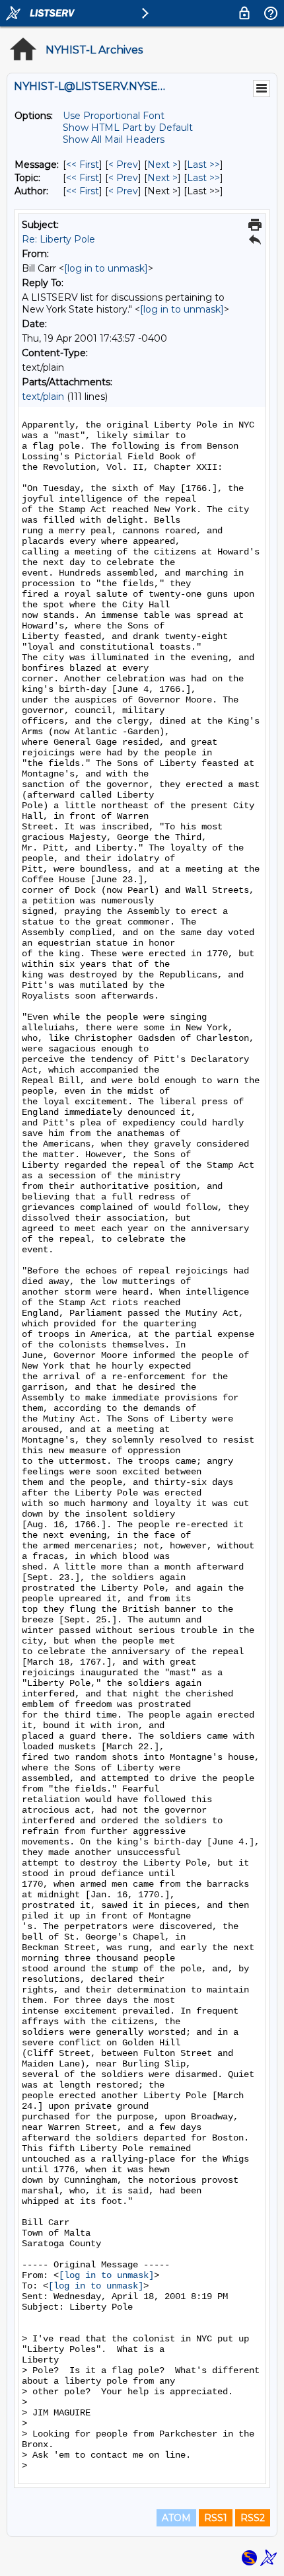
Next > (162, 165)
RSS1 (216, 2518)
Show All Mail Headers (114, 139)
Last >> (203, 165)
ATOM (176, 2518)
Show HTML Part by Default (128, 128)
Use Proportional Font (114, 116)
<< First (83, 165)
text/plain (43, 397)
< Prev (123, 165)
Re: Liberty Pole (58, 239)
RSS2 (253, 2518)
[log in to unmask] (106, 268)
